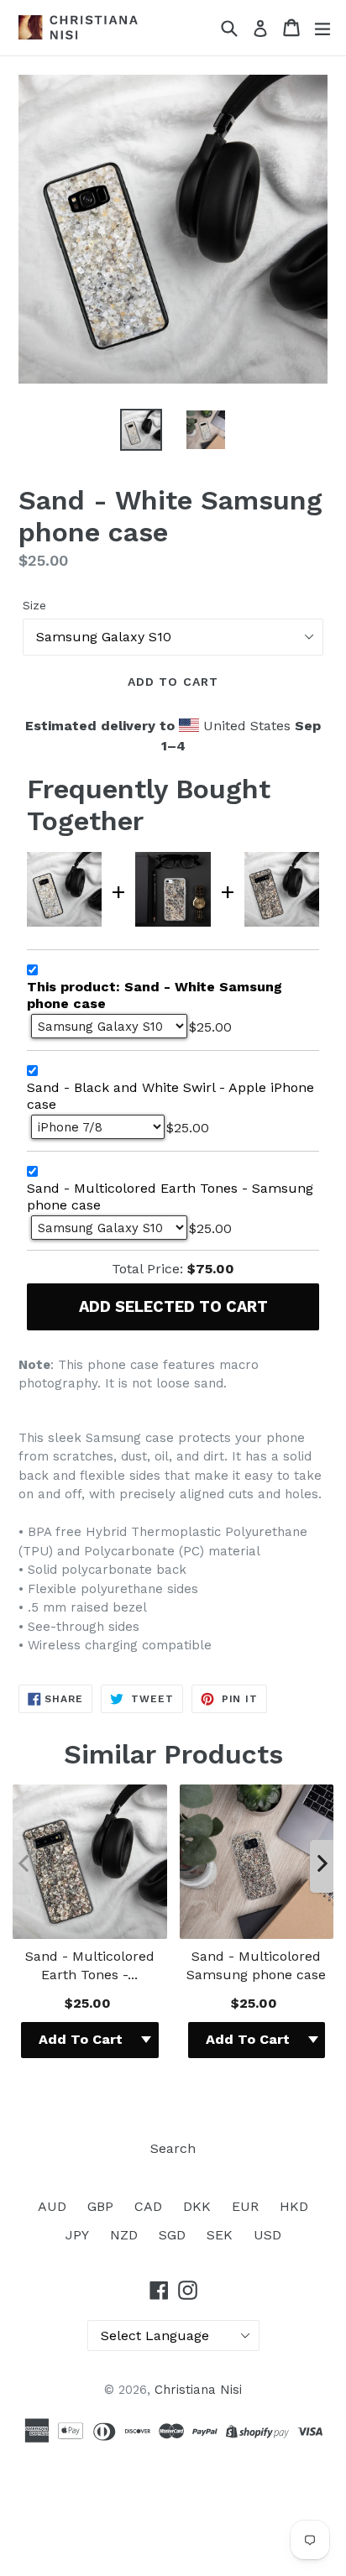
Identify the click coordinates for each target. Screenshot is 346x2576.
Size (34, 605)
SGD (172, 2235)
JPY (77, 2235)
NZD (124, 2235)
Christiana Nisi (198, 2390)
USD (267, 2235)
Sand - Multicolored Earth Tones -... (90, 1965)
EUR (245, 2206)
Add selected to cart (173, 1306)
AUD (52, 2206)
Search (173, 2148)
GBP (100, 2206)
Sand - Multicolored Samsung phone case (256, 1965)
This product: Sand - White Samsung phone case (155, 995)
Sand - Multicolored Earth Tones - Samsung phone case (170, 1197)
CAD (148, 2206)
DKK (197, 2206)
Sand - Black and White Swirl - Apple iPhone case (170, 1096)
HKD (294, 2206)
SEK (220, 2235)
